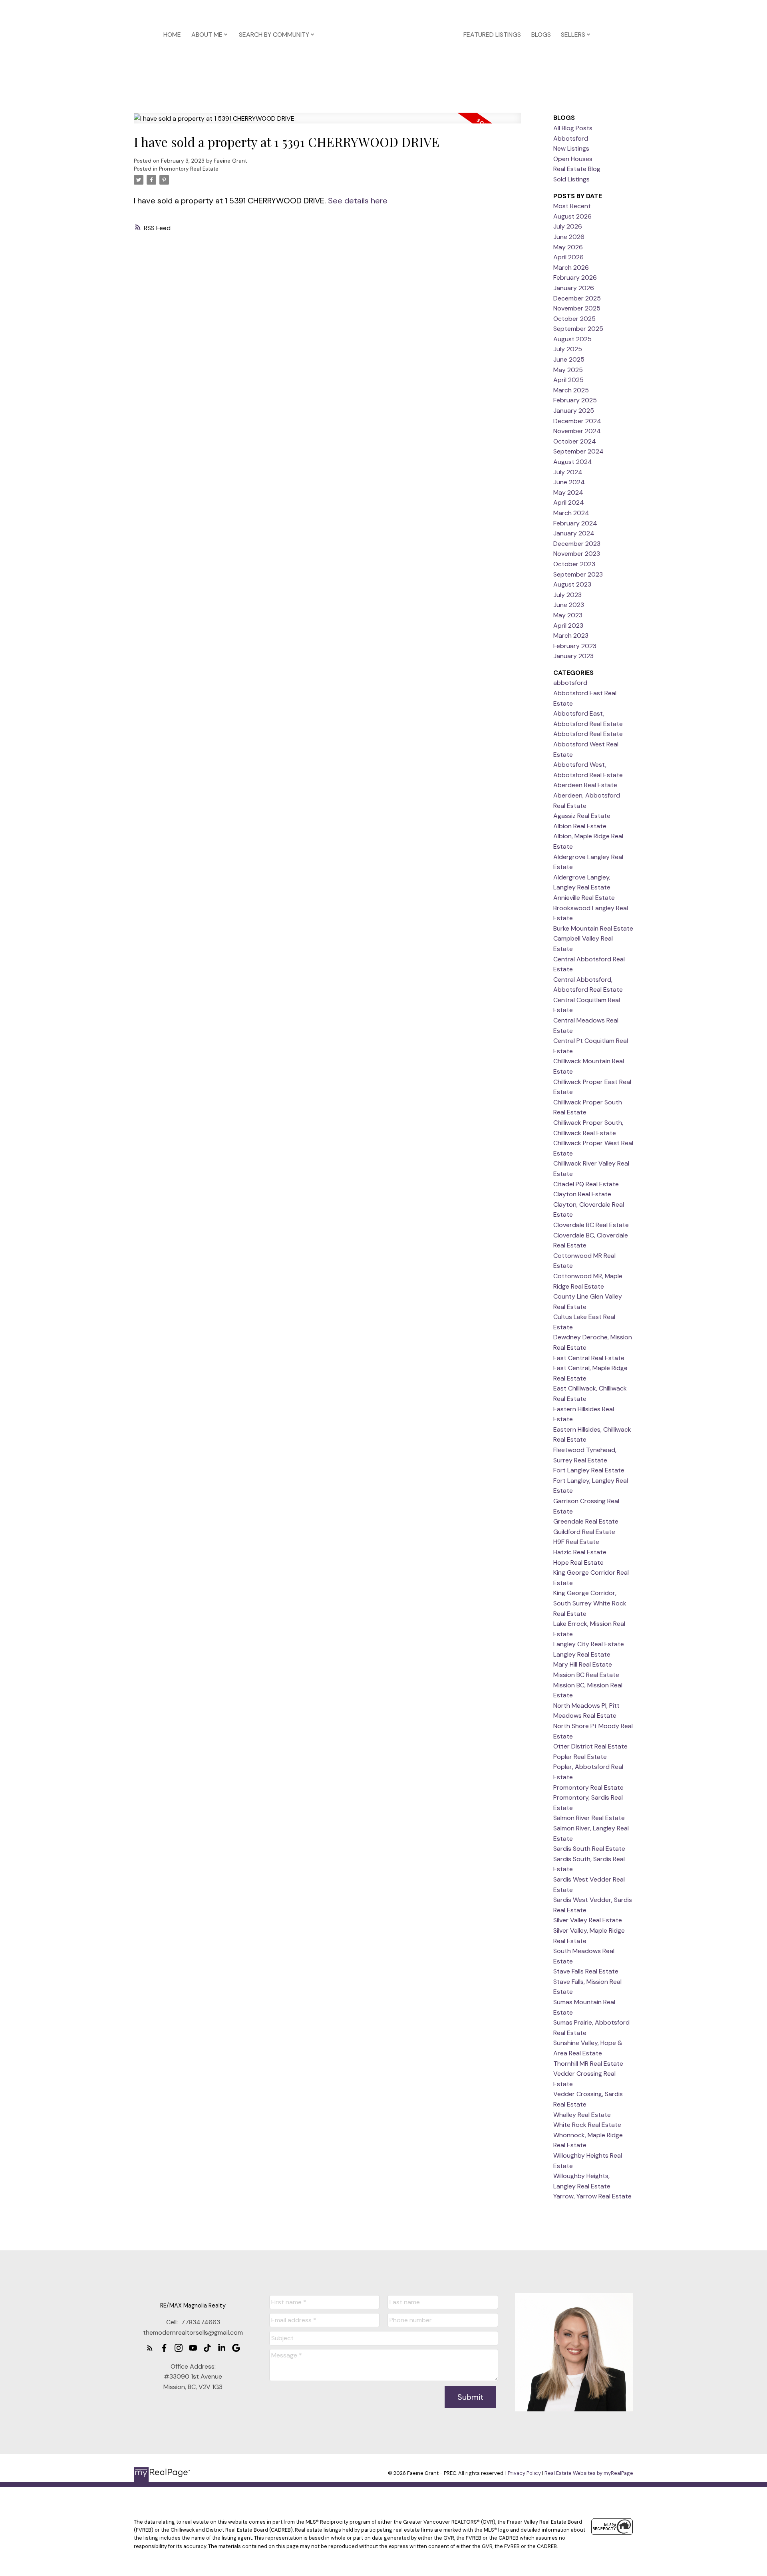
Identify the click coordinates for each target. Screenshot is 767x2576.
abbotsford (570, 683)
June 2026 (569, 237)
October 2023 (574, 564)
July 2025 (568, 349)
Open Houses (573, 159)
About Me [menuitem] (207, 35)
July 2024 (568, 472)
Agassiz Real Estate (582, 816)
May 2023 (568, 615)
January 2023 (573, 656)
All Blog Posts (573, 128)
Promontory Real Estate (189, 169)
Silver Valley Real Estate (588, 1920)
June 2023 (569, 605)
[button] (150, 2348)
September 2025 (578, 329)
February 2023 (575, 646)
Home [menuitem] (172, 35)
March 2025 (571, 390)
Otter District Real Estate (590, 1746)
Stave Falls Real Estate (586, 1971)
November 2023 (577, 554)
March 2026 (571, 268)
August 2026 (572, 216)
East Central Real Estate (589, 1358)
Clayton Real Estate (582, 1194)
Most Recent (572, 206)
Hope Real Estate (578, 1563)
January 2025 (574, 411)
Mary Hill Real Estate (583, 1664)
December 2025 (577, 298)
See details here (358, 201)
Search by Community (274, 35)
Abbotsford (571, 138)
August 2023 (572, 584)
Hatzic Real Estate (580, 1552)
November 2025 (577, 308)
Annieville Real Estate (584, 898)
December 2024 (577, 421)
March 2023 (571, 636)
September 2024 (578, 451)
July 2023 (567, 595)
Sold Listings (571, 179)
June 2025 (569, 359)
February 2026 (575, 277)
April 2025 (568, 380)
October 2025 (574, 319)
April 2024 (569, 502)
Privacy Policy (524, 2473)
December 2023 (577, 544)
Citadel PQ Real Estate (586, 1184)
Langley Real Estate (582, 1654)
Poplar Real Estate (580, 1757)
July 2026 (568, 226)
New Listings (571, 148)
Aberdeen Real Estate (585, 785)
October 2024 (575, 441)
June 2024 (569, 482)
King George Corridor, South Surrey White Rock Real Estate (590, 1603)
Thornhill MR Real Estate (588, 2064)
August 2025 (572, 339)
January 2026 (574, 288)
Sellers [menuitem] (573, 35)
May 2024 (568, 492)
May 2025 (568, 370)
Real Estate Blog (577, 169)
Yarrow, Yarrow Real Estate (592, 2196)
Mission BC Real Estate (586, 1675)
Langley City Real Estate (589, 1644)
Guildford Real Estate (584, 1532)
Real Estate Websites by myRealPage (589, 2473)
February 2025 (575, 400)
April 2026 (568, 257)
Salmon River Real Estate (589, 1818)
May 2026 (568, 247)
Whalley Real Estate (582, 2115)
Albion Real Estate (580, 826)
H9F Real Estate (576, 1542)
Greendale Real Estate (586, 1521)
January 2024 (574, 533)
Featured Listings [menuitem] (492, 35)
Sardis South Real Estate (589, 1849)
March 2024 (571, 513)
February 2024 (575, 523)
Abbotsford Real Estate (588, 734)
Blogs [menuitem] (541, 35)
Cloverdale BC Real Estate (591, 1225)
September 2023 (578, 574)
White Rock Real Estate (587, 2125)
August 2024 (573, 462)
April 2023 (568, 626)
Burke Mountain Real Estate (593, 928)
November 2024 (577, 431)
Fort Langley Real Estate (589, 1470)
